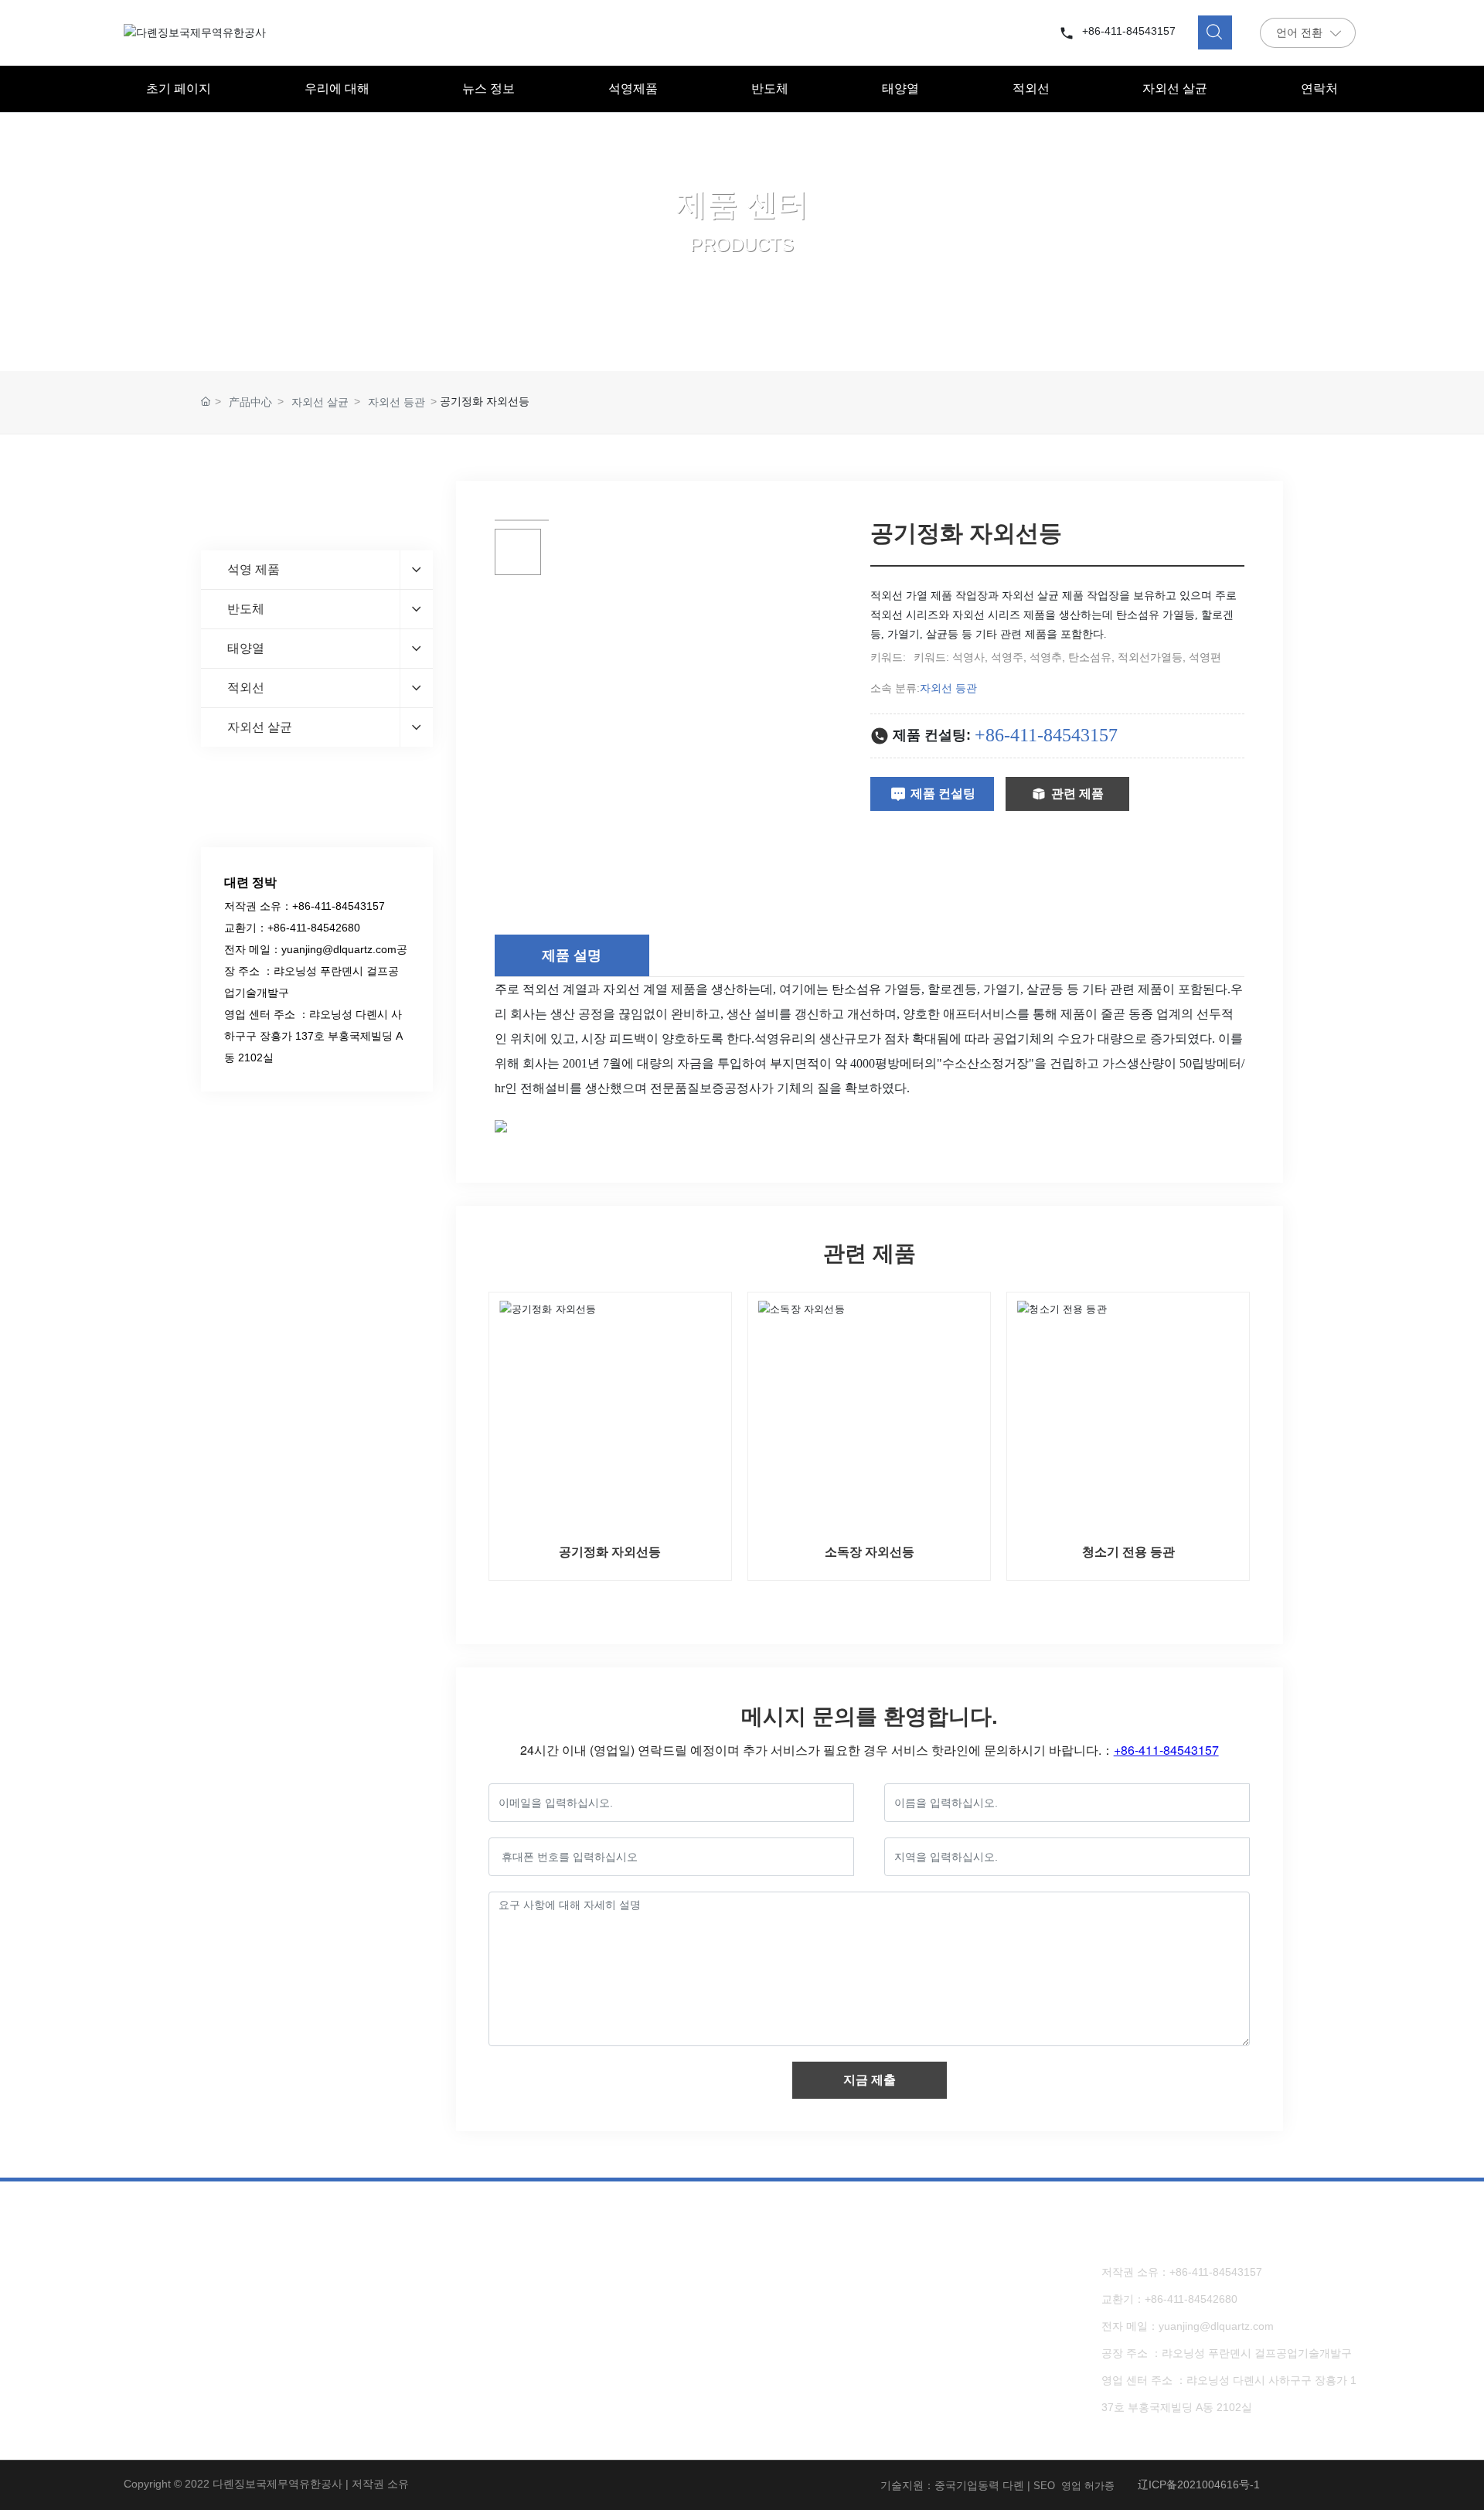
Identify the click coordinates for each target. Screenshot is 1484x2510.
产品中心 (250, 402)
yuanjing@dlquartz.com (339, 949)
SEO (1044, 2486)
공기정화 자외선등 (610, 1552)
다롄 (1013, 2485)
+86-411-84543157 (1129, 31)
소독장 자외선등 (870, 1552)
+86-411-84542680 (314, 928)
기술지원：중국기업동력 (940, 2485)
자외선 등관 (397, 402)
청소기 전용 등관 (1128, 1552)
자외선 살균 (320, 402)
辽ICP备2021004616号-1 (1199, 2484)
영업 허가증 (1088, 2486)
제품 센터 (742, 204)
